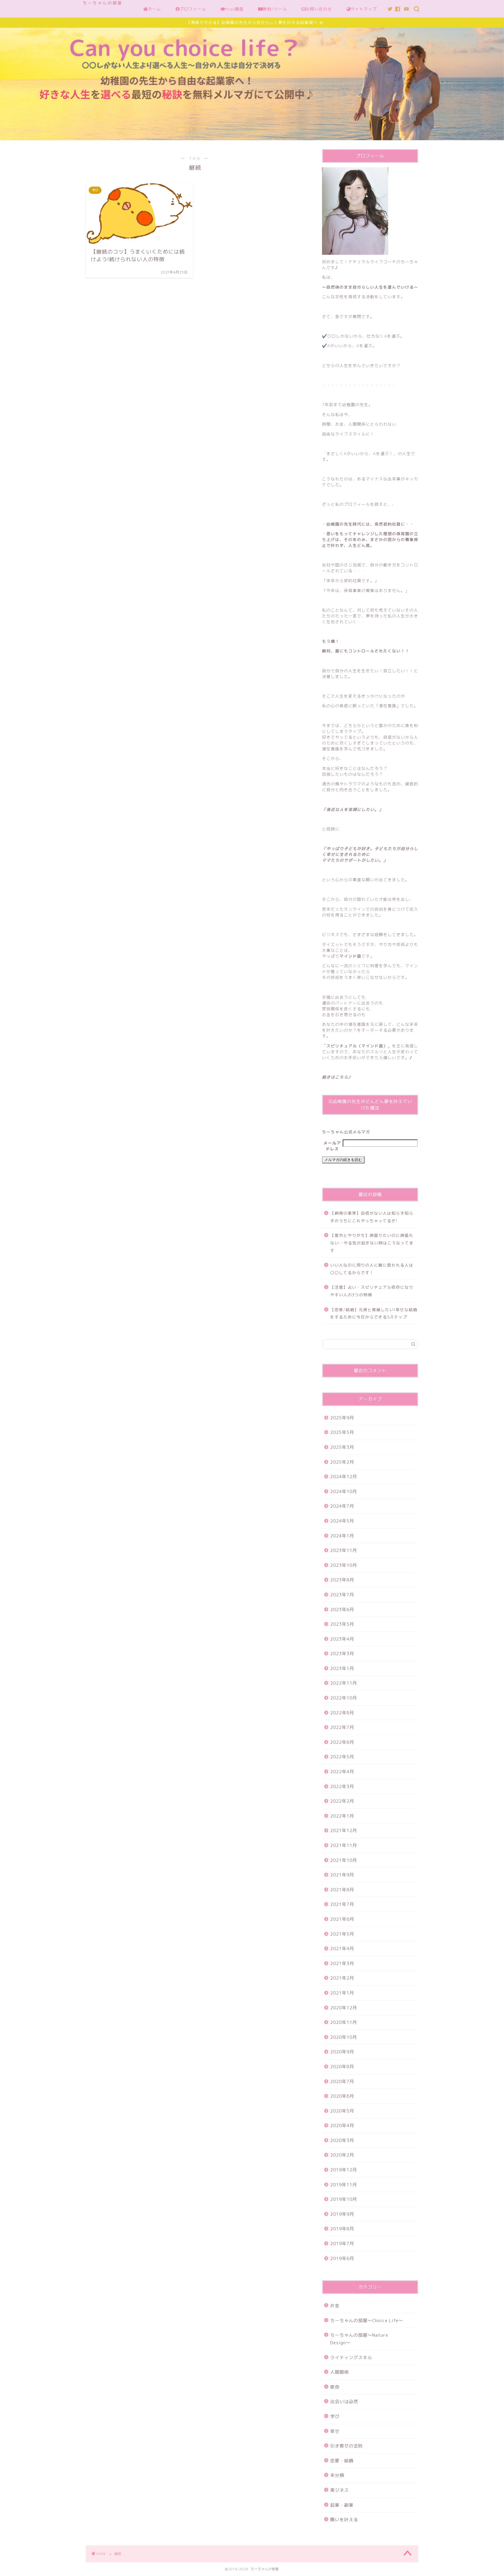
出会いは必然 (344, 2402)
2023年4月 (342, 1639)
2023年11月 (344, 1550)
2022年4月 (342, 1772)
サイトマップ (364, 9)
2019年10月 (344, 2199)
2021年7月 (342, 1904)
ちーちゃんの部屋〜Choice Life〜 (367, 2320)
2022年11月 (344, 1683)
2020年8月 (342, 2067)
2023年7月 (342, 1595)
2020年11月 (344, 2022)
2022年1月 (342, 1816)
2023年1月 (342, 1668)
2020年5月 (342, 2111)
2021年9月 (342, 1875)
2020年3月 (342, 2140)
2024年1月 (342, 1536)
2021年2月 (342, 1978)
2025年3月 (342, 1447)
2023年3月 (342, 1654)
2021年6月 (342, 1919)
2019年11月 (344, 2185)
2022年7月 (342, 1727)
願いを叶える (344, 2520)
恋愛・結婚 (342, 2461)
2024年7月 (342, 1506)
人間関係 (339, 2372)
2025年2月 (342, 1462)
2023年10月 (344, 1565)
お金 (335, 2306)
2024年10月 (344, 1491)
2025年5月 (342, 1432)
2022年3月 (342, 1786)
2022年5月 (342, 1757)
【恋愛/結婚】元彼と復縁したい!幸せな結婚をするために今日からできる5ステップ (374, 1313)
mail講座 (235, 9)
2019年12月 (344, 2170)
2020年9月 (342, 2052)
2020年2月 (342, 2155)
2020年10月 (344, 2037)
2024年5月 (342, 1521)
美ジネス (339, 2490)
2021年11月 (344, 1845)
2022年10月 (344, 1698)
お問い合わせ (319, 9)
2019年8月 (342, 2229)
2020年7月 (342, 2081)
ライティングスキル (351, 2358)
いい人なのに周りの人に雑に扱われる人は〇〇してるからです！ (372, 1269)
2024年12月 (344, 1477)
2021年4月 (342, 1949)
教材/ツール (275, 9)
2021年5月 (342, 1934)
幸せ (335, 2431)
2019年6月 (342, 2258)
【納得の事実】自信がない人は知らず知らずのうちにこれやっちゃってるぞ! (372, 1217)
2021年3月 (342, 1963)
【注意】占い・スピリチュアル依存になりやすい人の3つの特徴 (372, 1291)
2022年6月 (342, 1742)
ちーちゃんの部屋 (103, 3)
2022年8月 (342, 1713)
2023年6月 (342, 1610)
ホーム (154, 9)
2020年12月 (344, 2008)
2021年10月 (344, 1860)
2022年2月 (342, 1801)
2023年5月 (342, 1624)
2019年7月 (342, 2244)
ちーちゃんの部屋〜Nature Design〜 (362, 2339)
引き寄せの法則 (346, 2446)
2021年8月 (342, 1890)
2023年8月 (342, 1580)
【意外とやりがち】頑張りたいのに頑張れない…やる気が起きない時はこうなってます (372, 1243)
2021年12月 (344, 1830)
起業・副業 (342, 2505)
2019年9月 (342, 2214)
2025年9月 (342, 1418)
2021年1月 (342, 1993)
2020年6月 (342, 2096)
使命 (335, 2387)
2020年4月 (342, 2125)
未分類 (337, 2475)
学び (335, 2416)
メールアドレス (332, 1146)
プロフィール (193, 9)
